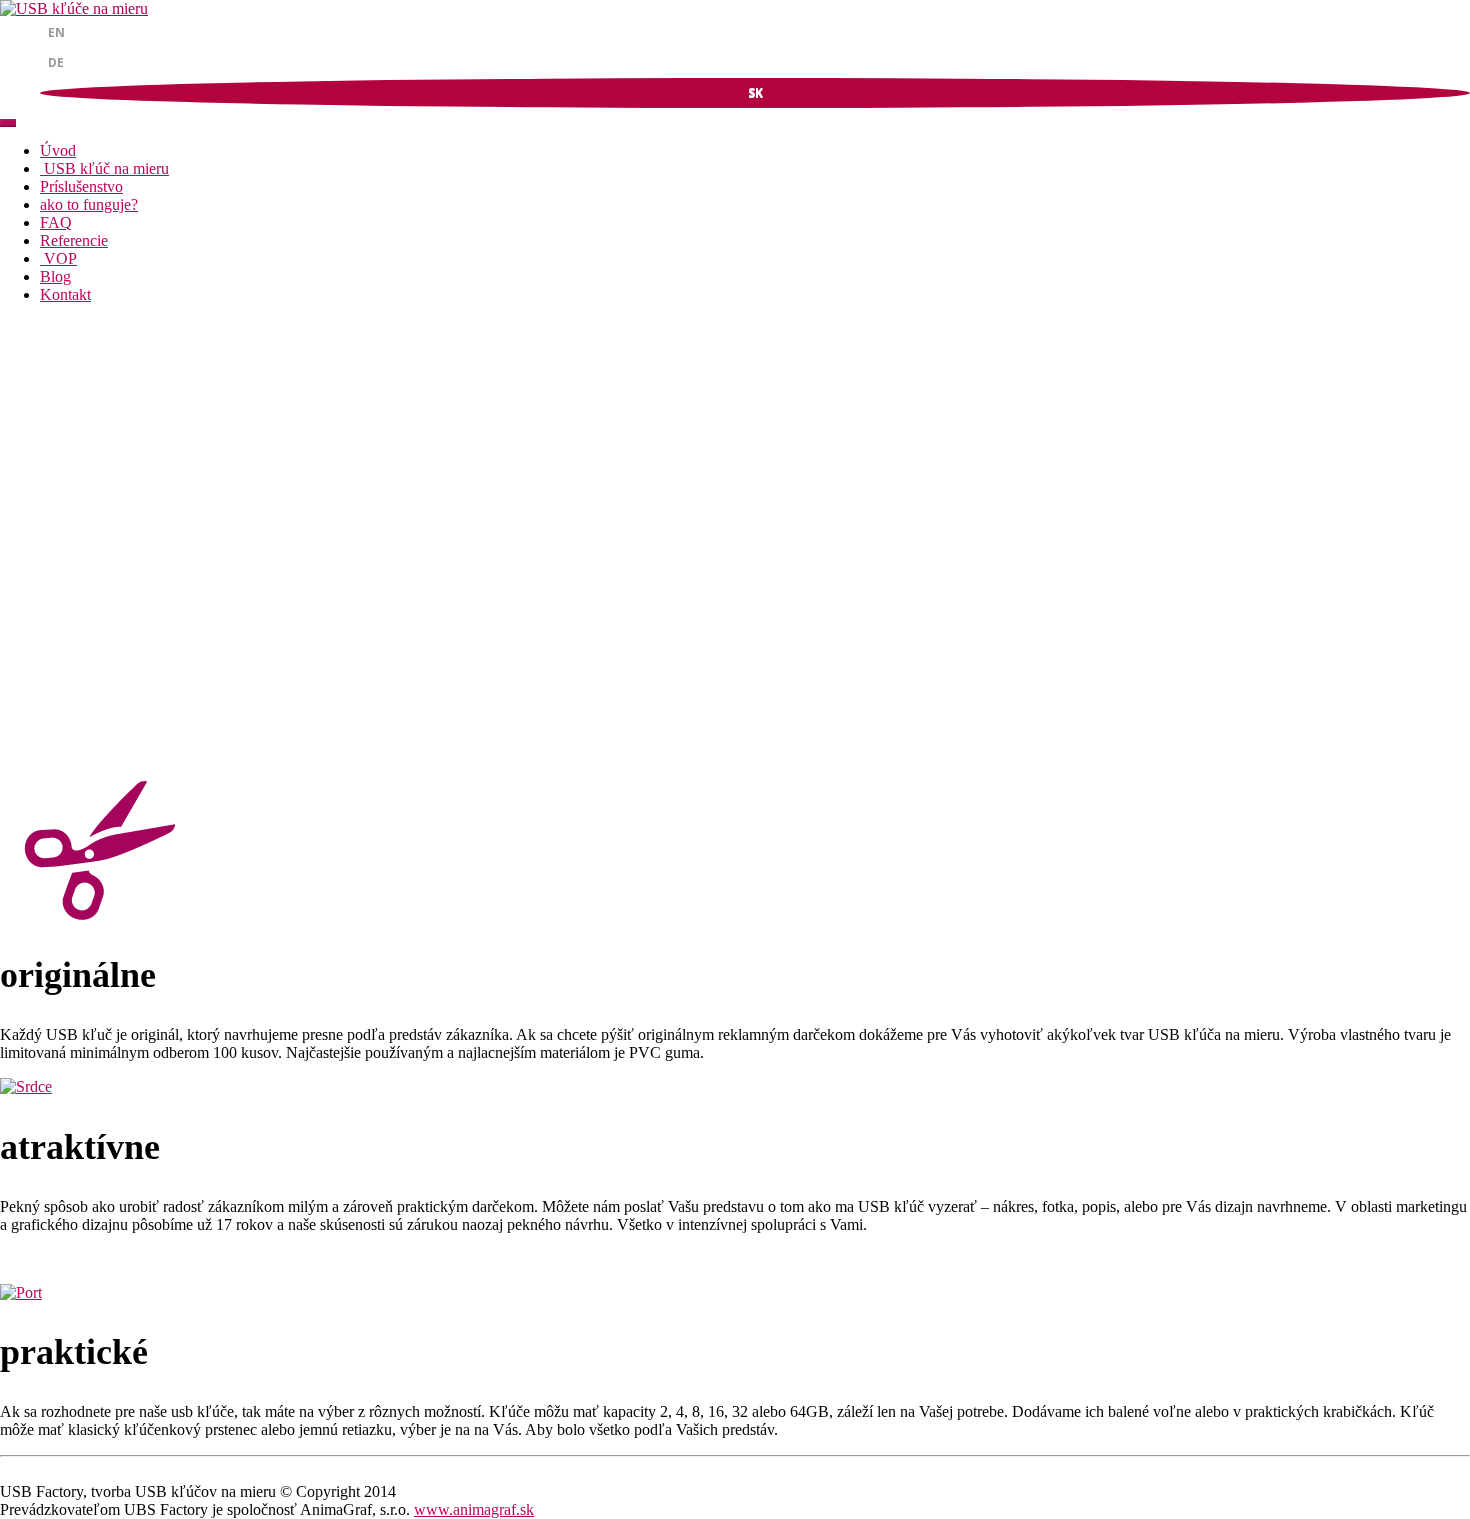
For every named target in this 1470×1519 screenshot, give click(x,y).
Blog (55, 276)
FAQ (56, 222)
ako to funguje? (89, 204)
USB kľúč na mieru (104, 168)
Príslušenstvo (81, 186)
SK (755, 92)
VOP (58, 258)
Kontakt (65, 294)
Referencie (74, 240)
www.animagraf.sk (474, 1509)
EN (56, 32)
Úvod (58, 150)
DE (56, 62)
